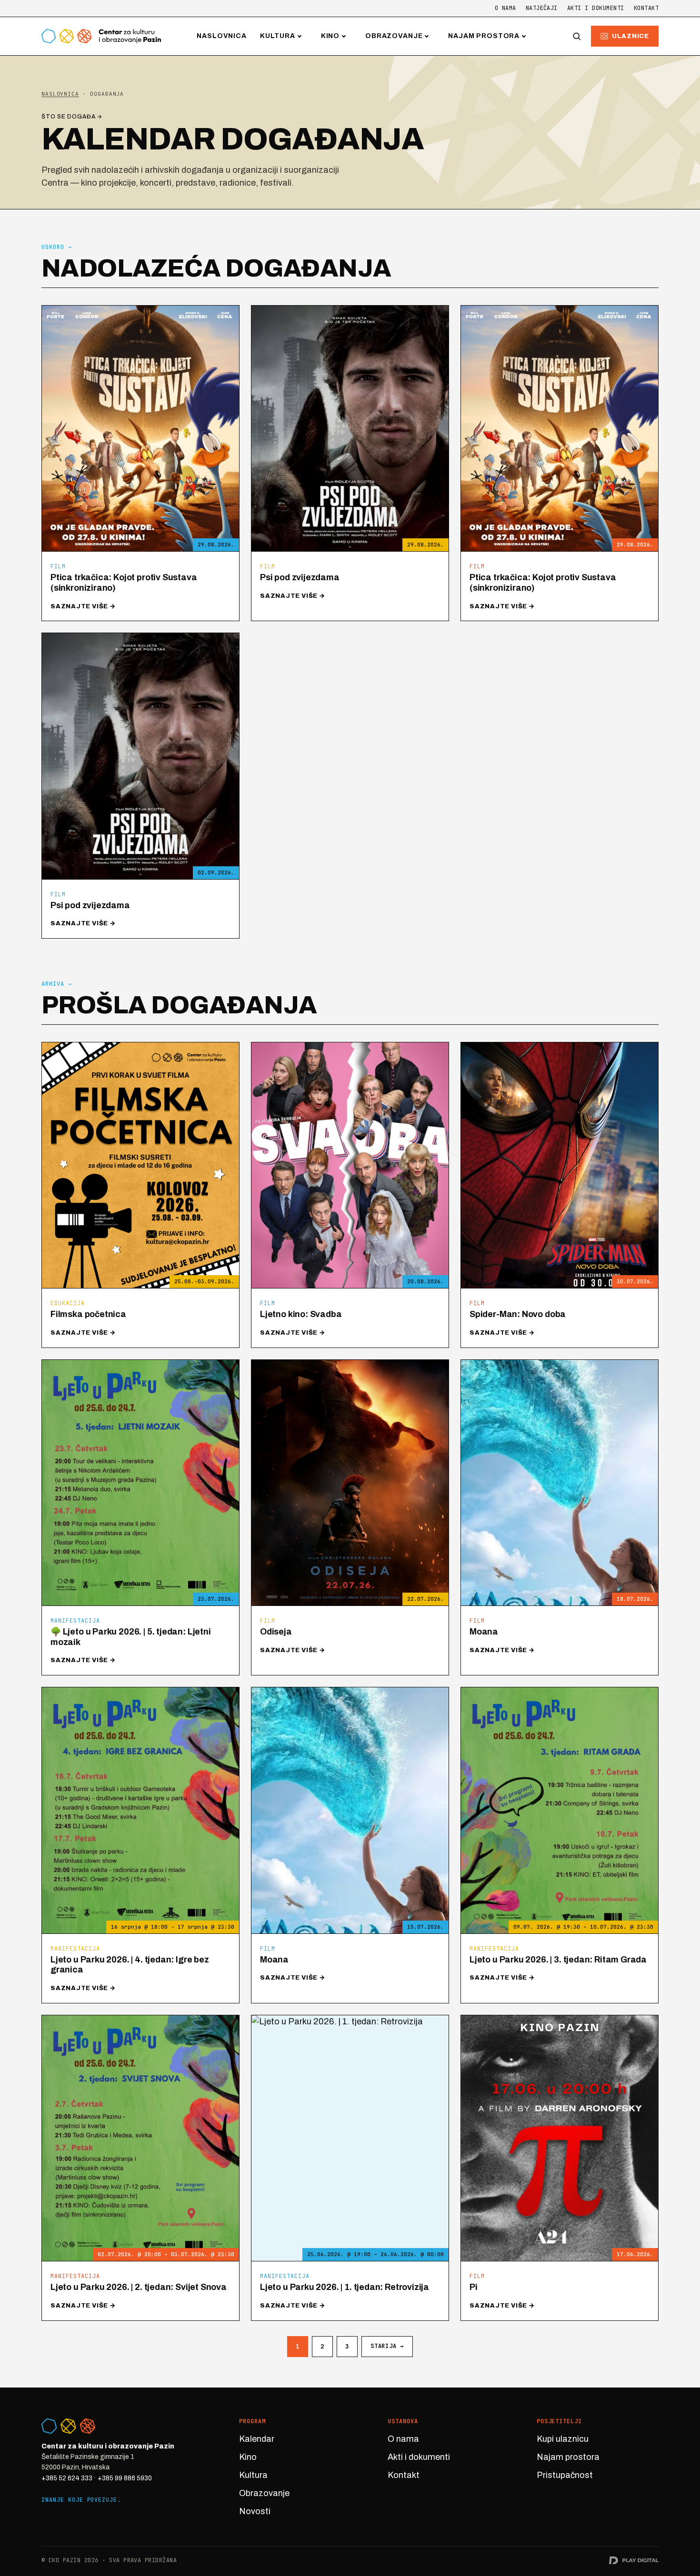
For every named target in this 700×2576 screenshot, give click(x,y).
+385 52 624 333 (67, 2478)
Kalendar (257, 2439)
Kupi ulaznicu (563, 2439)
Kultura (278, 36)
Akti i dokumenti (596, 8)
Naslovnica (221, 36)
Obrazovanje (394, 36)
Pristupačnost (565, 2475)
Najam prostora (484, 36)
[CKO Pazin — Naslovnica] (101, 36)
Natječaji (542, 8)
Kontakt (646, 8)
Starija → (387, 2346)
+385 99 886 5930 (125, 2478)
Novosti (255, 2511)
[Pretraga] (577, 36)
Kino (330, 36)
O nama (505, 8)
